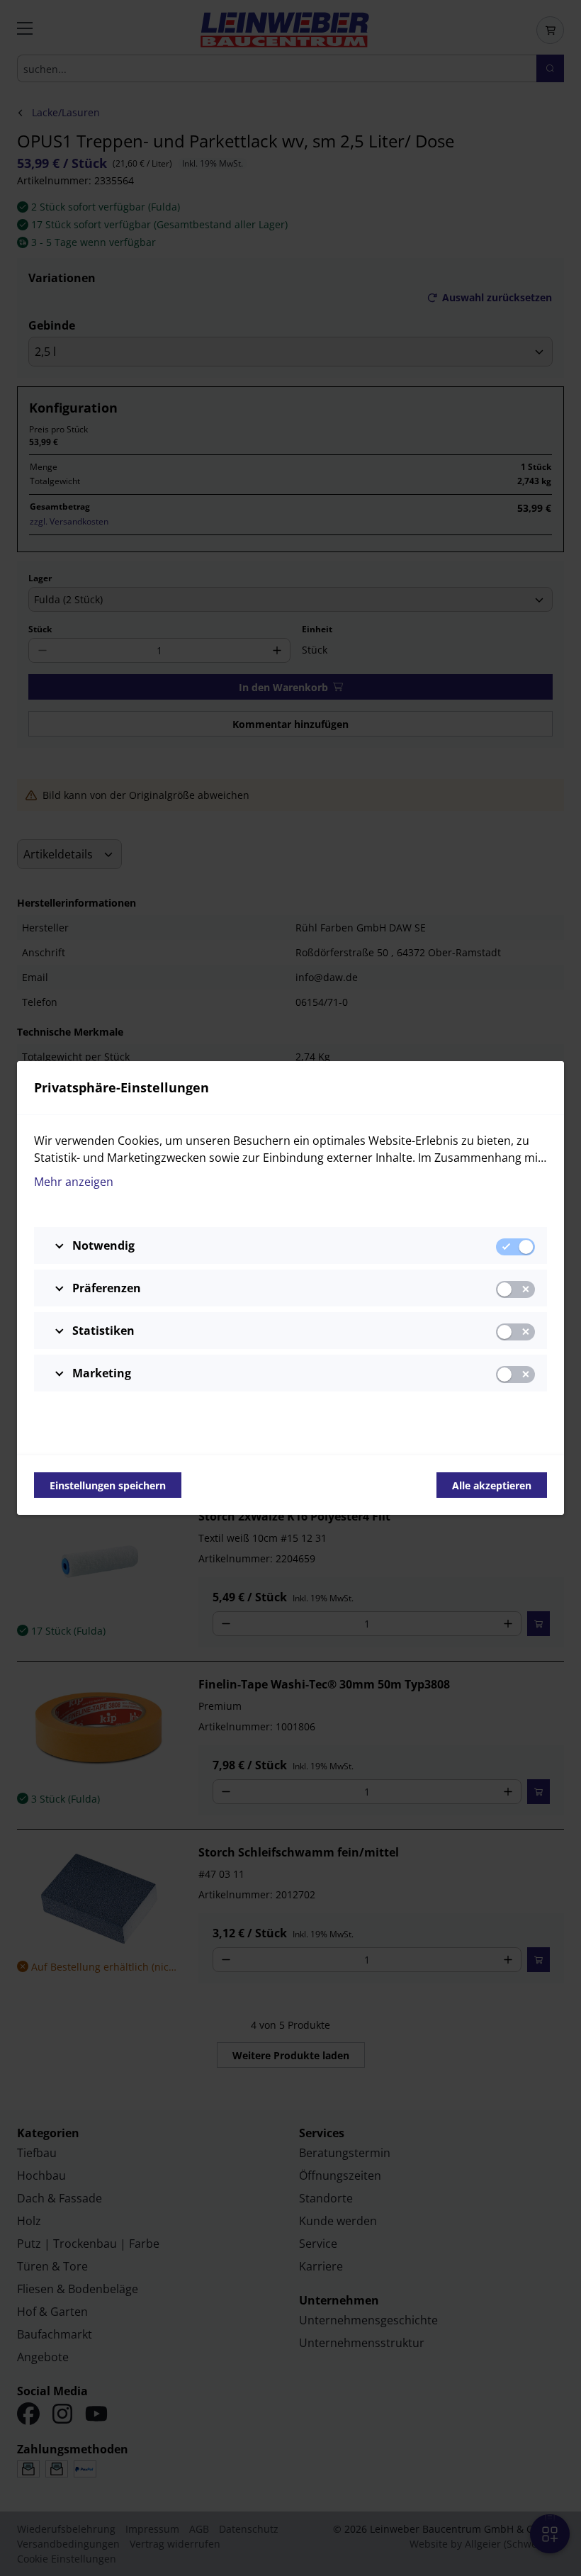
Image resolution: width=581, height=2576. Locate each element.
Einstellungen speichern (108, 1485)
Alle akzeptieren (492, 1485)
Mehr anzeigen (74, 1182)
